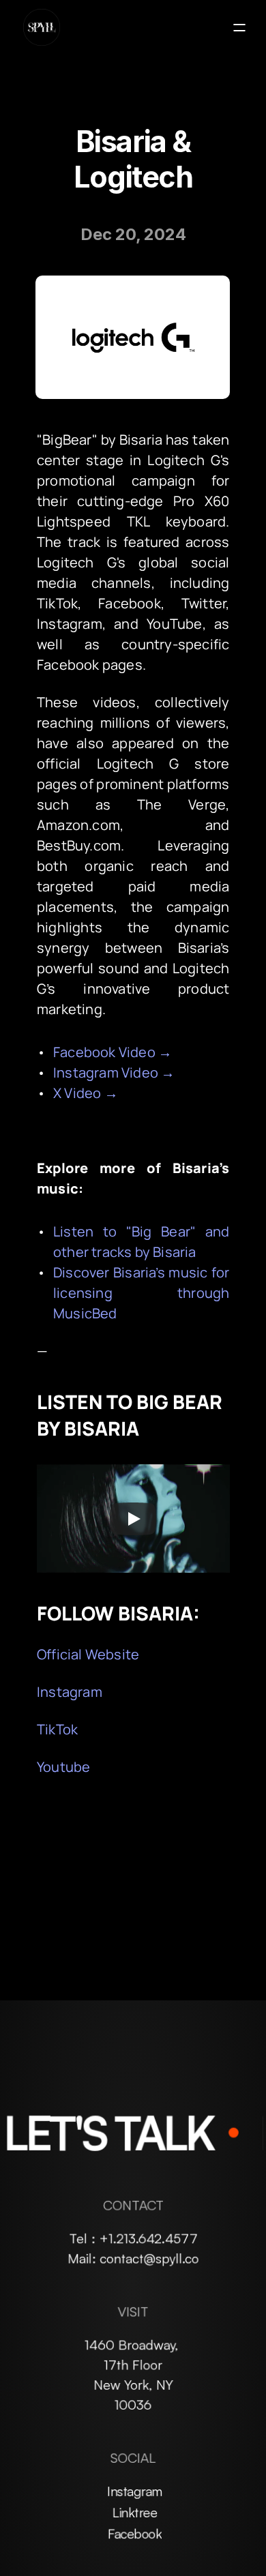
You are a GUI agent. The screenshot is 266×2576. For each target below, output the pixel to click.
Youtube (63, 1767)
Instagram (70, 1692)
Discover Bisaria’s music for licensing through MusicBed (143, 1293)
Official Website (88, 1654)
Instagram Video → (114, 1072)
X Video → (86, 1093)
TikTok (57, 1729)
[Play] (133, 1519)
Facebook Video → (113, 1052)
